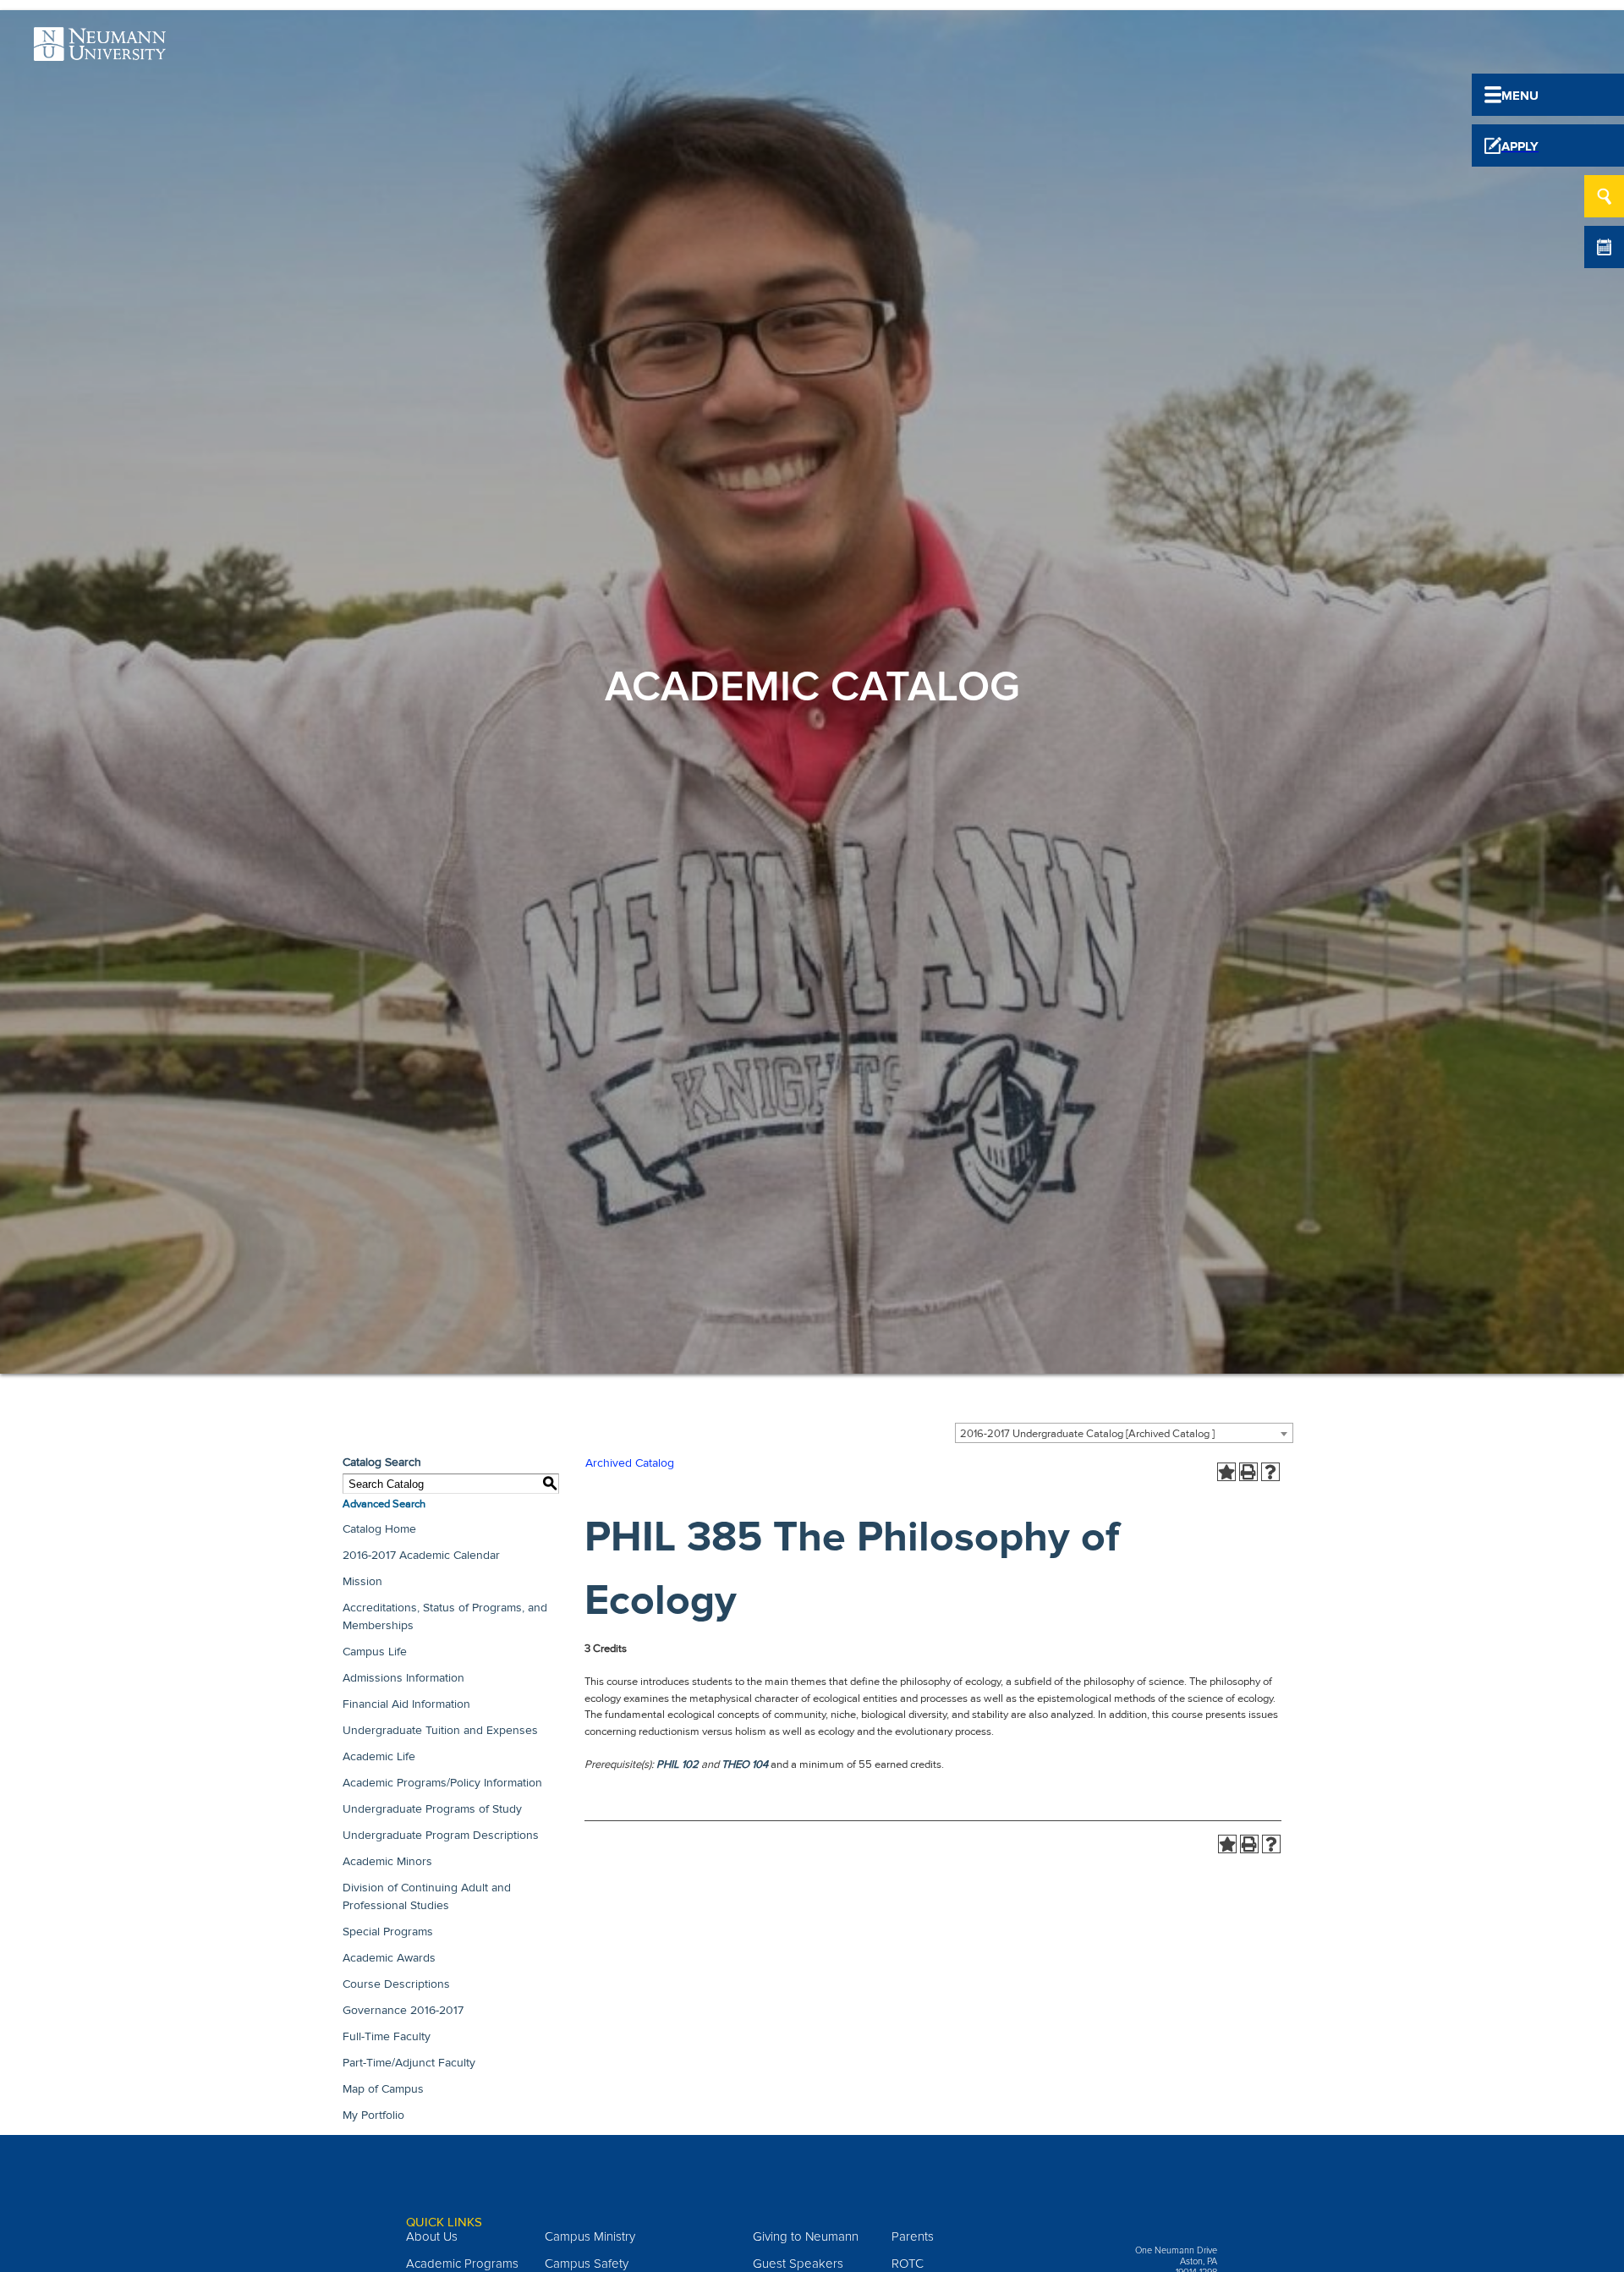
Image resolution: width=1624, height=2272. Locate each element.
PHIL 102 (678, 1764)
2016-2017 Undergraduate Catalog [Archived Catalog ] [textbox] (1087, 1434)
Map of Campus (383, 2089)
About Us (432, 2236)
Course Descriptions (396, 1984)
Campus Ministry (590, 2236)
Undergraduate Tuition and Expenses (440, 1730)
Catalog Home (379, 1529)
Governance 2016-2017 (403, 2010)
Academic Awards (389, 1958)
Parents (913, 2236)
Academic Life (379, 1756)
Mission (362, 1581)
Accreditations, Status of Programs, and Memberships (445, 1616)
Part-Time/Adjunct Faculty (409, 2063)
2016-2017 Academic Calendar (421, 1555)
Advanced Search (384, 1504)
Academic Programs (462, 2264)
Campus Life (375, 1652)
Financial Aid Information (406, 1704)
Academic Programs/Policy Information (442, 1783)
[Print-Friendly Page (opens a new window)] (1248, 1472)
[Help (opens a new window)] (1270, 1472)
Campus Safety (587, 2264)
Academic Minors (387, 1861)
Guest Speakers (798, 2264)
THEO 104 (745, 1764)
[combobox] (1124, 1433)
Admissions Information (403, 1678)
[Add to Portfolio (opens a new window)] (1226, 1472)
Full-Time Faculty (387, 2036)
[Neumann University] (100, 52)
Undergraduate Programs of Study (432, 1809)
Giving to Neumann (806, 2236)
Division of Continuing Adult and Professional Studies (427, 1896)
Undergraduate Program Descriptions (441, 1835)
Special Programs (388, 1932)
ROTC (908, 2264)
